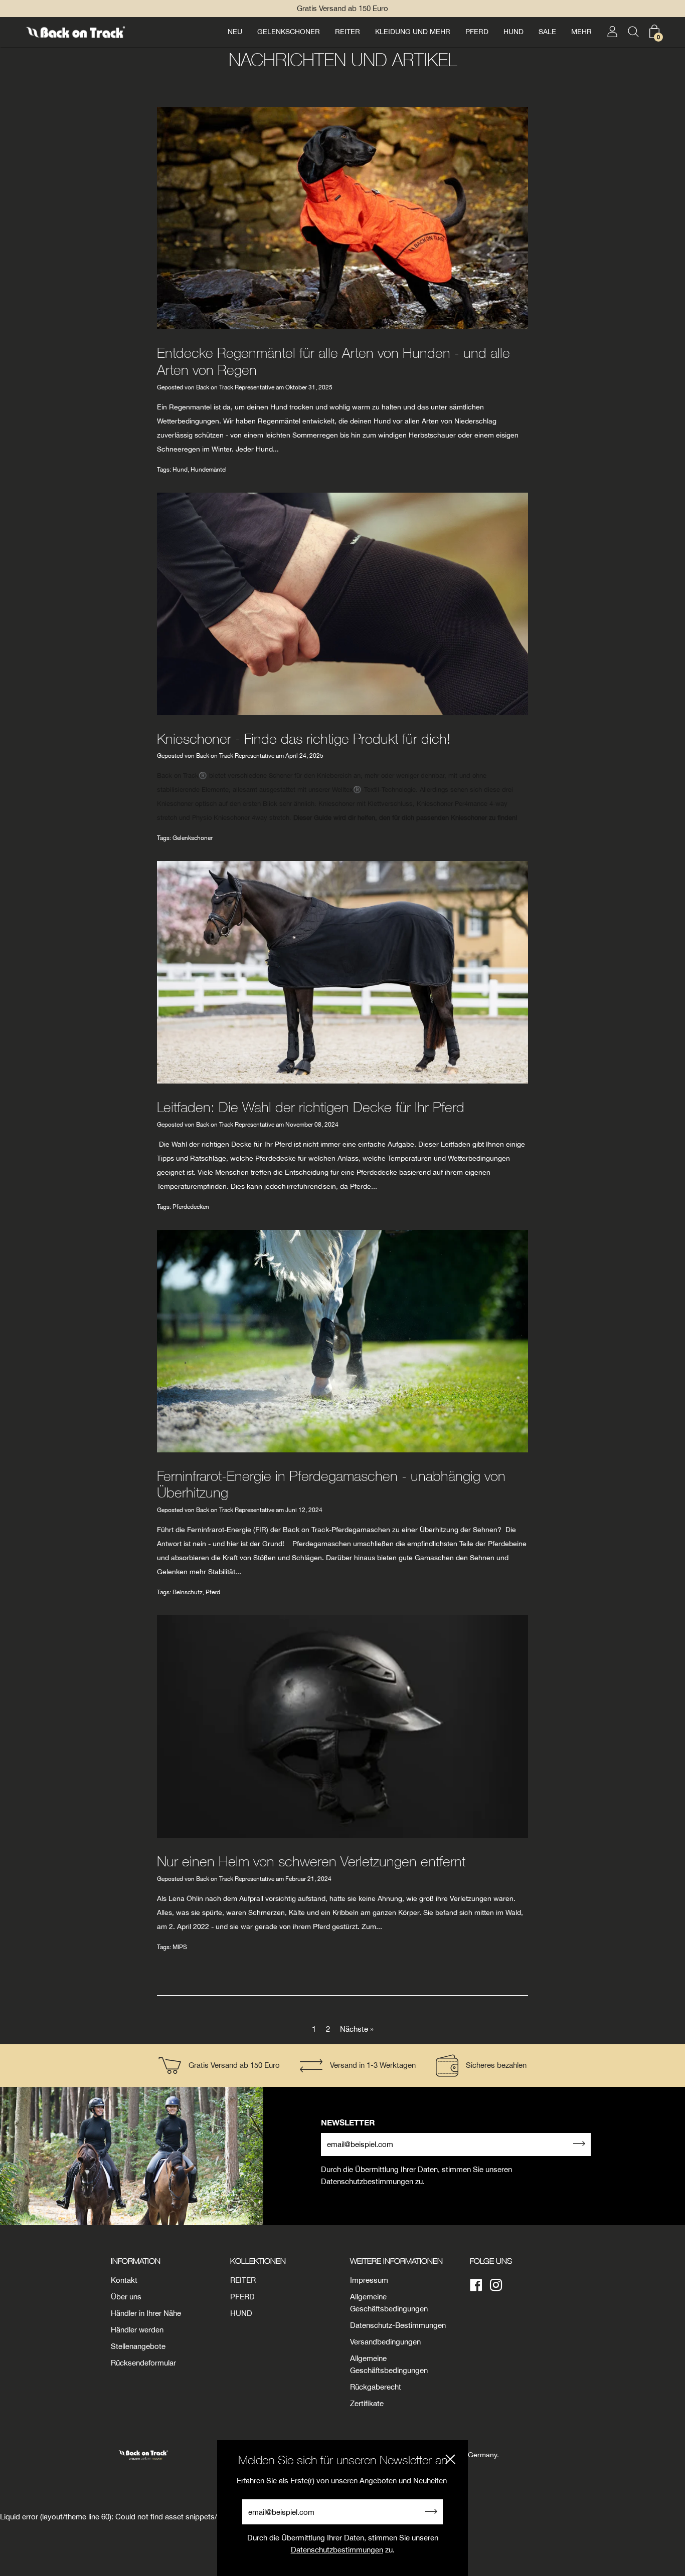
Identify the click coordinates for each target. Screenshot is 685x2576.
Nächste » (357, 2029)
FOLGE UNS (491, 2261)
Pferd (213, 1592)
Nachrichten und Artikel (343, 59)
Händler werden (137, 2330)
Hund (180, 470)
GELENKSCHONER (289, 32)
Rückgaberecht (376, 2387)
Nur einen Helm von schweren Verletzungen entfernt (311, 1861)
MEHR (581, 32)
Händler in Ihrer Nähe (146, 2313)
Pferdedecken (191, 1207)
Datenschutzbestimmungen (337, 2550)
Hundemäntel (209, 470)
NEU (235, 32)
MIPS (180, 1947)
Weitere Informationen (396, 2261)
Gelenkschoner (193, 838)
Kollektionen (258, 2261)
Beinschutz (188, 1592)
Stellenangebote (138, 2346)
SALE (547, 32)
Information (136, 2261)
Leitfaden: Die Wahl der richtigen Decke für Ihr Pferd (311, 1107)
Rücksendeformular (143, 2363)
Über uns (126, 2297)
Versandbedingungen (385, 2342)
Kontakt (124, 2280)
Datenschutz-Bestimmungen (398, 2325)
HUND (513, 32)
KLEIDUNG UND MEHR (413, 32)
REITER (348, 32)
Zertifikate (367, 2403)
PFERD (477, 32)
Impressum (369, 2280)
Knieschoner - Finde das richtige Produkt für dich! (304, 738)
